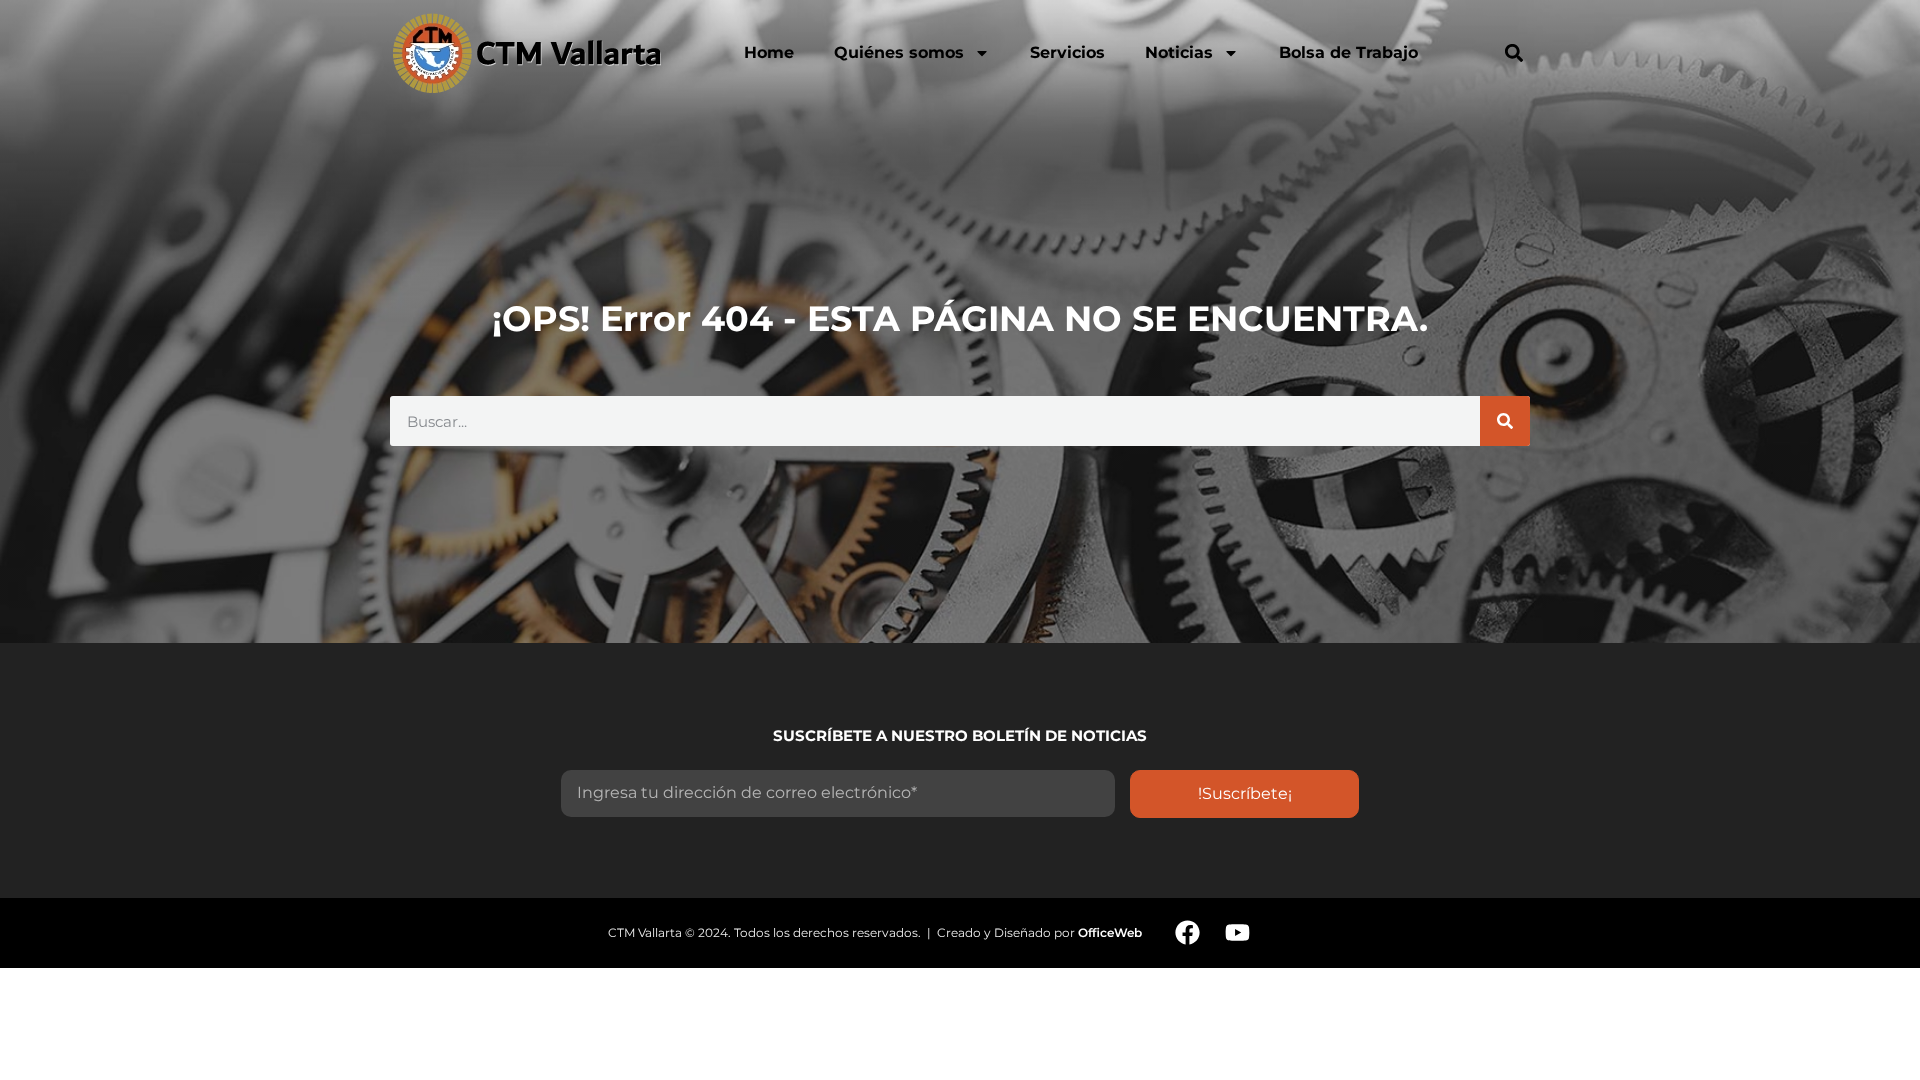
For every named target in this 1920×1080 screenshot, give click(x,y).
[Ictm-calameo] (1287, 933)
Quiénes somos (899, 52)
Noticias (1179, 52)
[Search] (1505, 421)
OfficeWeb (1110, 932)
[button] (1513, 52)
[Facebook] (1187, 933)
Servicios (1067, 52)
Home (769, 52)
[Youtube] (1237, 933)
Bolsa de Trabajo (1348, 52)
